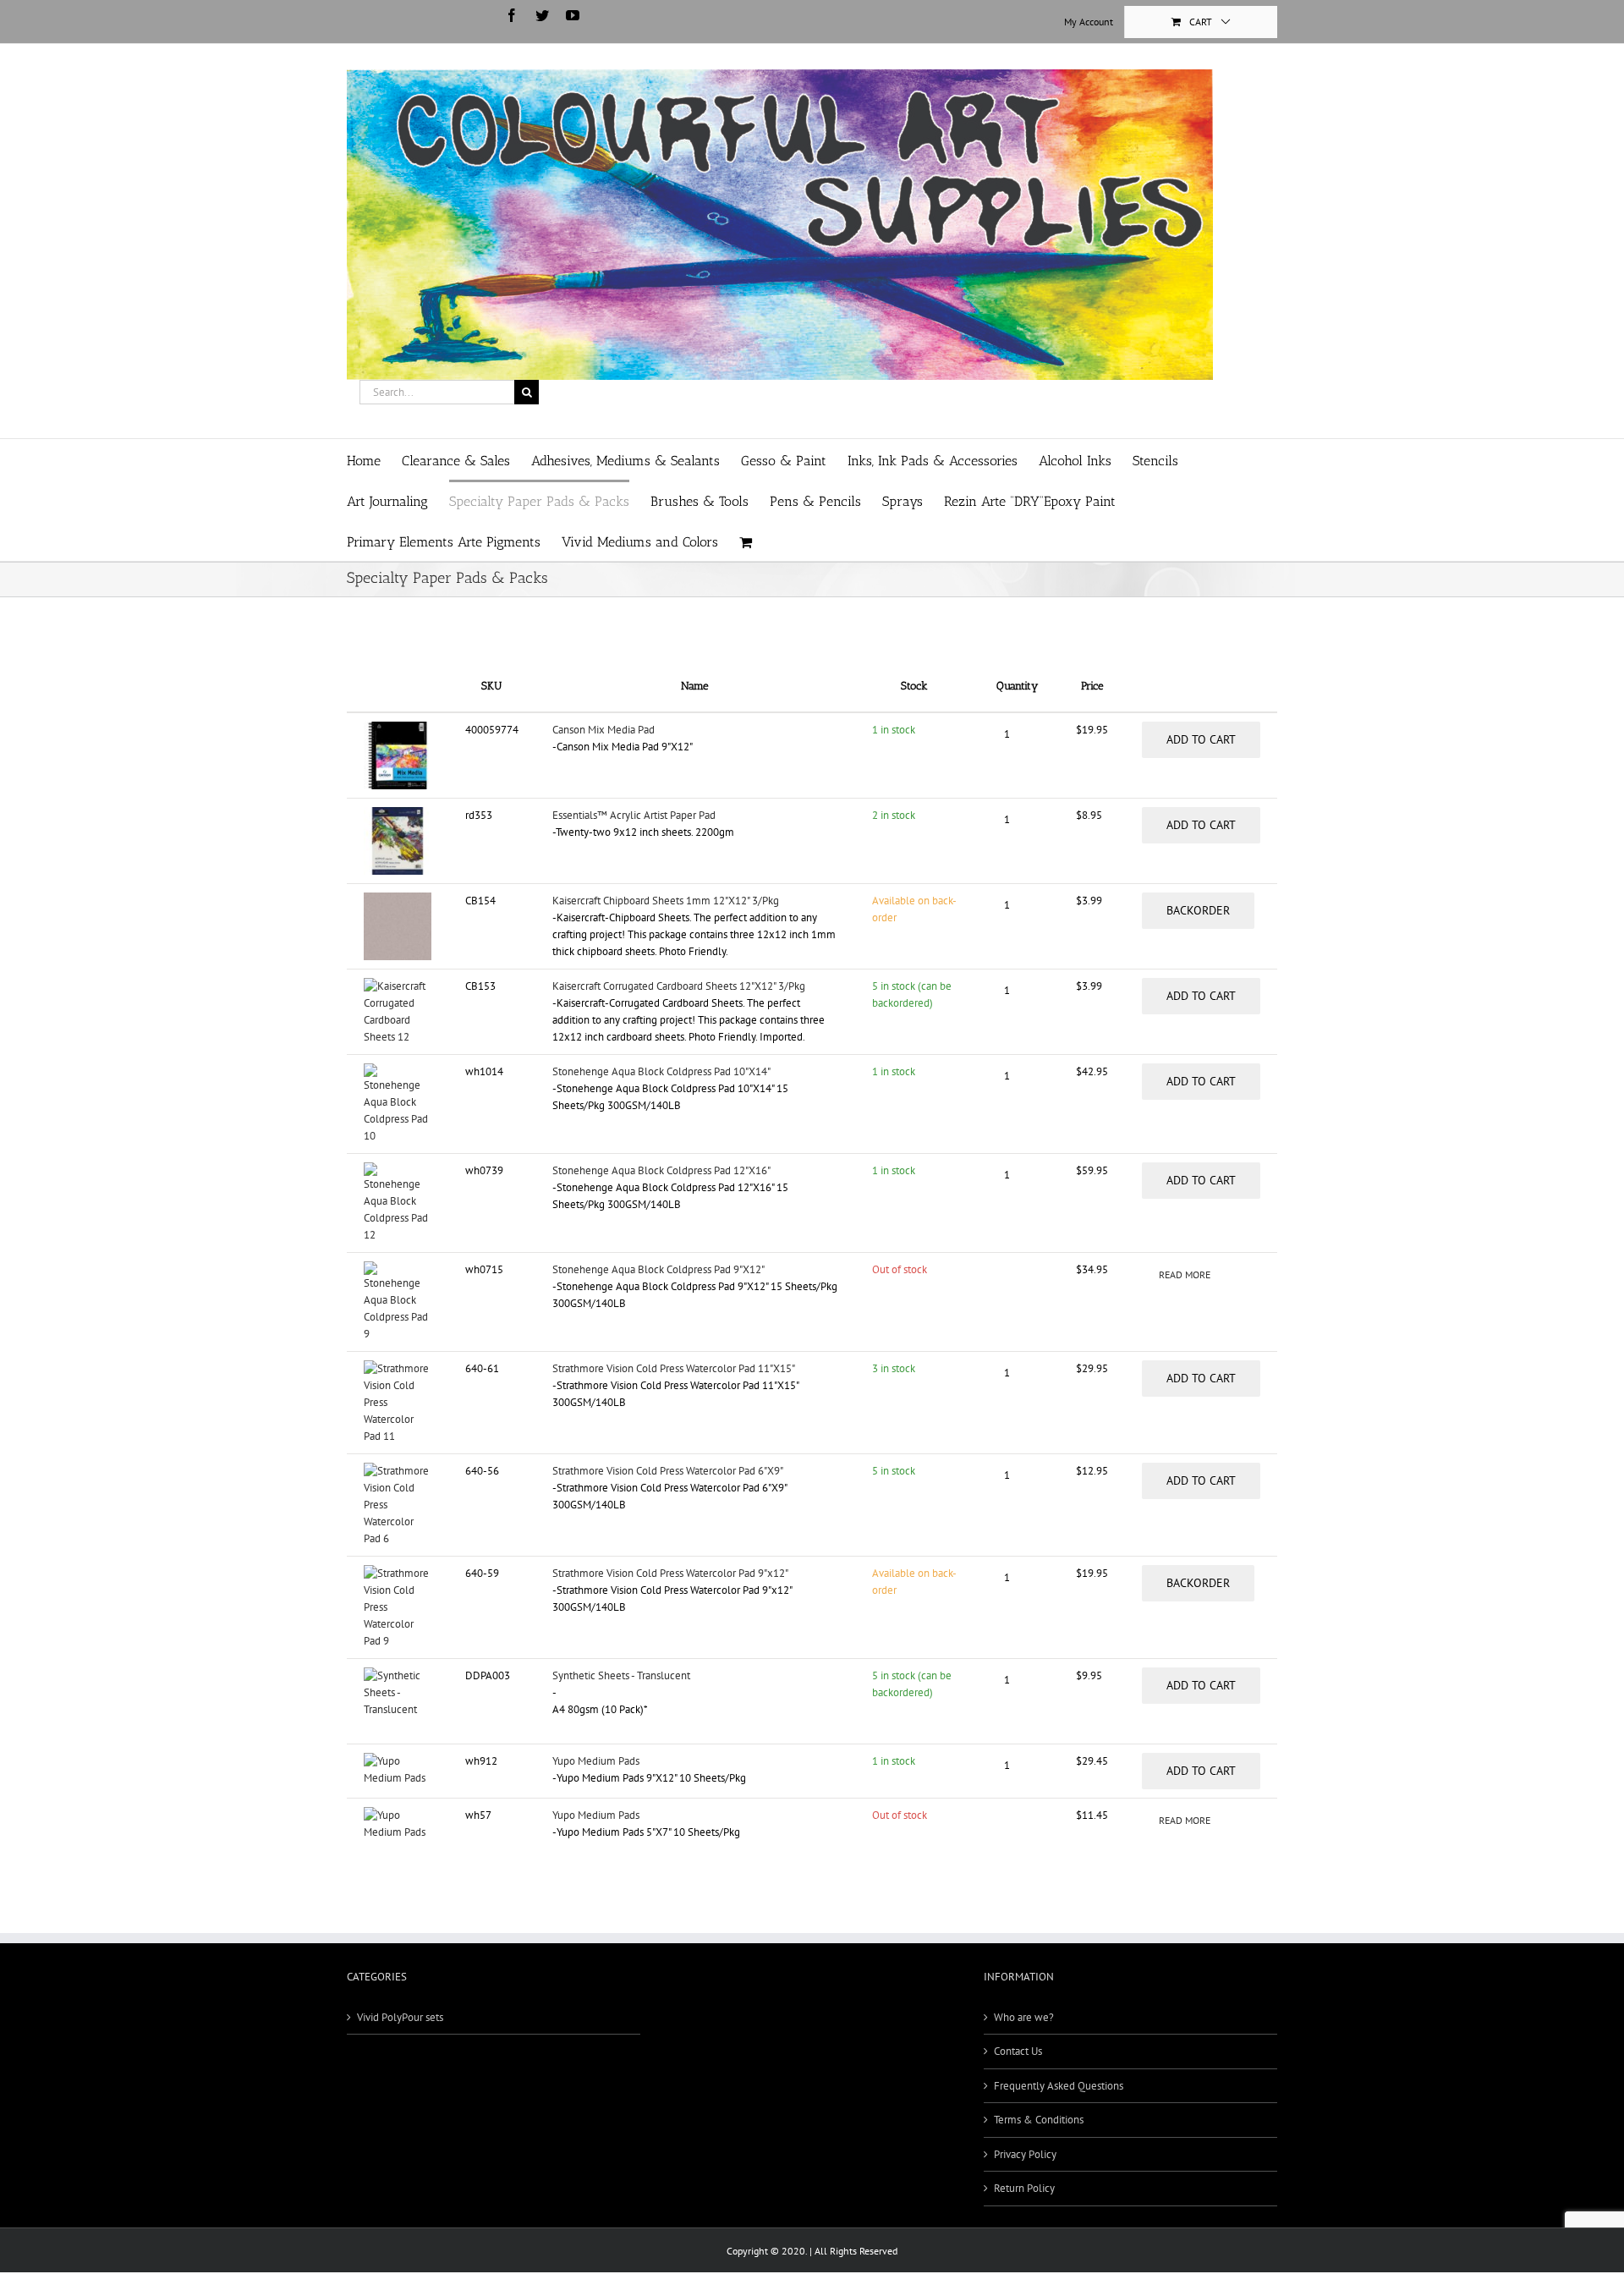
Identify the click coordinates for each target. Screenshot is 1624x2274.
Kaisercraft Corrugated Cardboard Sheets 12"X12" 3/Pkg (679, 986)
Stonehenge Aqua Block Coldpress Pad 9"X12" (658, 1269)
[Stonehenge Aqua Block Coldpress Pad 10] (398, 1071)
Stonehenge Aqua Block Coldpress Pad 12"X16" (661, 1170)
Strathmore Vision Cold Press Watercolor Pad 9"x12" (670, 1573)
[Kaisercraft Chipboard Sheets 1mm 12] (398, 901)
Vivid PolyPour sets (400, 2017)
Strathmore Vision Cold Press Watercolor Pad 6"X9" (668, 1471)
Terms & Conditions (1039, 2120)
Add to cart (1201, 739)
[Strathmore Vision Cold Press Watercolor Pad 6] (398, 1471)
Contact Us (1018, 2051)
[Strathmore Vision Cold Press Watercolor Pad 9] (398, 1573)
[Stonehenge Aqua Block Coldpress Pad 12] (398, 1170)
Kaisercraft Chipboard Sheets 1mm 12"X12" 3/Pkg (666, 901)
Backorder (1198, 910)
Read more (1185, 1274)
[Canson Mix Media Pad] (398, 730)
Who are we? (1024, 2017)
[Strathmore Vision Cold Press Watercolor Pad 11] (398, 1368)
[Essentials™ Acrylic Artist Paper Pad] (398, 815)
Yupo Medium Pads (596, 1761)
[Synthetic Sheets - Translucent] (398, 1675)
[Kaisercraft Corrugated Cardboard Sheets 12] (398, 986)
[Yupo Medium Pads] (398, 1761)
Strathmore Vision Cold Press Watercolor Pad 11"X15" (674, 1368)
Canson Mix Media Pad (604, 730)
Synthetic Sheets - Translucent (621, 1675)
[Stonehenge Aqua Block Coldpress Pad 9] (398, 1269)
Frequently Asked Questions (1059, 2086)
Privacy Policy (1025, 2154)
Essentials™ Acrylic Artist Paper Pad (634, 815)
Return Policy (1024, 2188)
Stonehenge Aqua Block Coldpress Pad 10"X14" (661, 1071)
